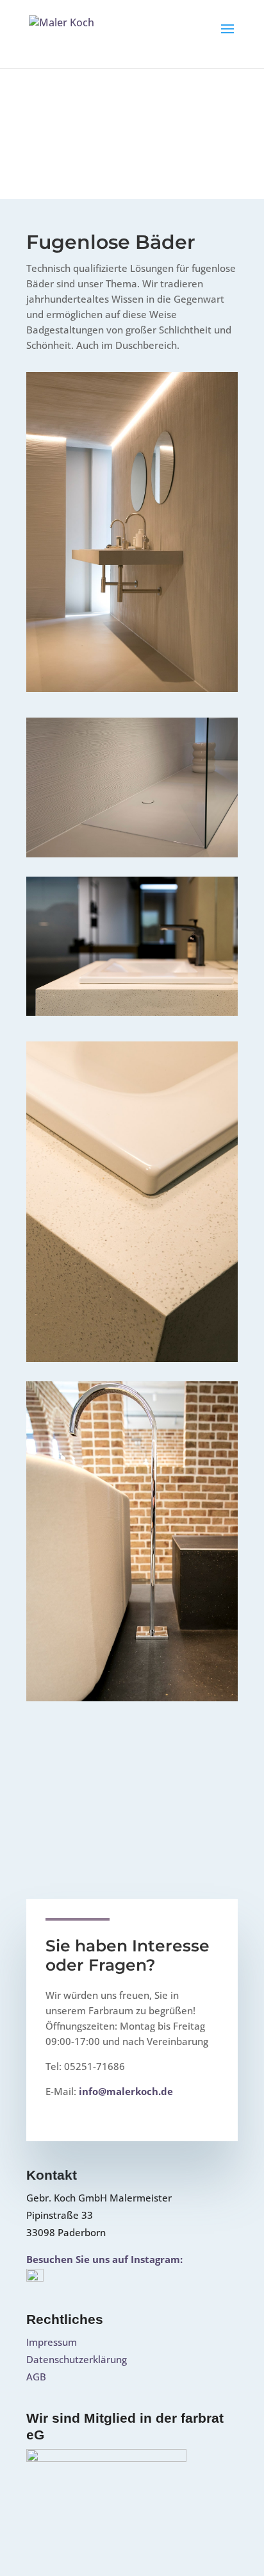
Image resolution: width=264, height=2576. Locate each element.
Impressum (52, 2342)
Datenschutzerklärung (77, 2359)
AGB (36, 2377)
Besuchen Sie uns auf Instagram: (104, 2259)
